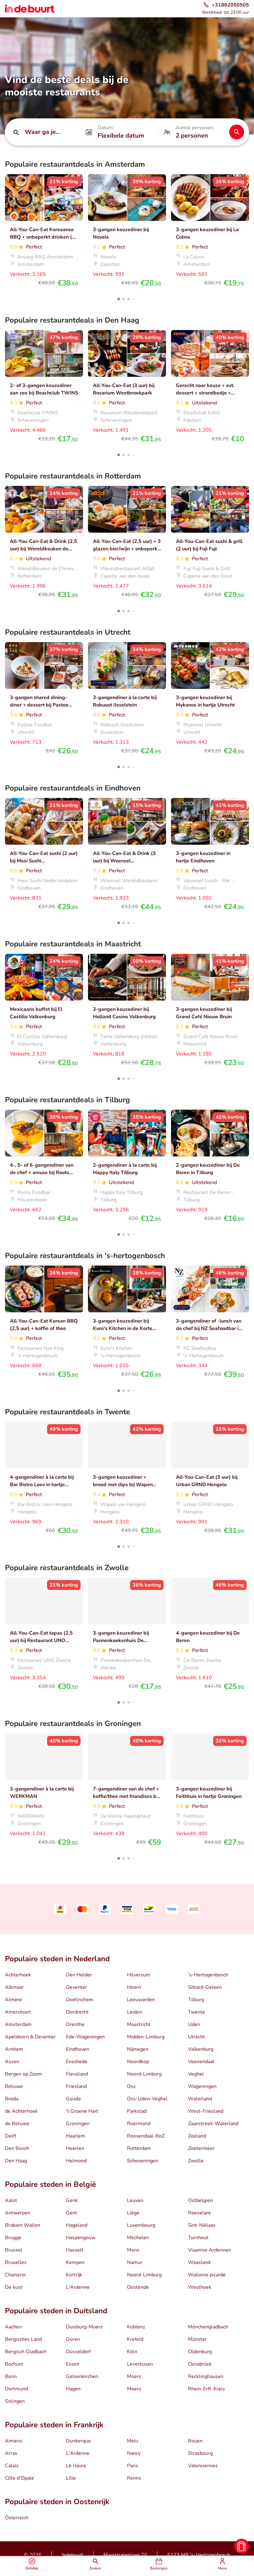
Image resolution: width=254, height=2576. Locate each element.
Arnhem (14, 2049)
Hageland (77, 2225)
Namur (135, 2262)
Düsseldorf (78, 2352)
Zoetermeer (201, 2148)
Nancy (134, 2453)
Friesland (76, 2086)
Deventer (77, 1987)
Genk (72, 2200)
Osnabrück (200, 2364)
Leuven (135, 2200)
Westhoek (200, 2287)
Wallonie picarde (207, 2275)
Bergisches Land (23, 2339)
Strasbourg (200, 2453)
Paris (133, 2466)
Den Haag (16, 2161)
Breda (12, 2099)
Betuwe (14, 2086)
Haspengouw (81, 2238)
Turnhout (198, 2238)
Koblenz (136, 2327)
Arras (11, 2453)
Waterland (200, 2099)
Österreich (17, 2518)
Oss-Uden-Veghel (147, 2099)
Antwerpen (18, 2213)
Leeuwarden (141, 2000)
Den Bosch (17, 2148)
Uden (194, 2024)
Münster (197, 2339)
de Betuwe (17, 2124)
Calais (12, 2466)
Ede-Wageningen (85, 2037)
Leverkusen (140, 2364)
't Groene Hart (82, 2111)
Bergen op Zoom (24, 2074)
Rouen (195, 2441)
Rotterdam (139, 2148)
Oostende (138, 2287)
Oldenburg (200, 2352)
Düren (73, 2339)
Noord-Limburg (144, 2074)
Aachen (13, 2327)
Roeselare (199, 2213)
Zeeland (197, 2136)
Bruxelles (16, 2262)
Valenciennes (203, 2466)
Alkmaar (14, 1987)
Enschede (77, 2062)
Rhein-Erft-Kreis (206, 2389)
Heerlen (75, 2148)
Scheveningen (143, 2161)
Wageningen (202, 2086)
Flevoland (77, 2074)
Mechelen (138, 2238)
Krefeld (135, 2339)
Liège (133, 2213)
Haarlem (76, 2136)
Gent (72, 2213)
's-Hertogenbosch (208, 1975)
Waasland (199, 2262)
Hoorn (134, 1987)
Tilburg (196, 2000)
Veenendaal (201, 2062)
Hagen (73, 2389)
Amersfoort (18, 2012)
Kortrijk (74, 2275)
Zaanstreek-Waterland (213, 2124)
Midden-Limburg (146, 2037)
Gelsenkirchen (82, 2376)
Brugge (13, 2238)
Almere (13, 2000)
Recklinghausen (206, 2376)
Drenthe (75, 2024)
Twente (197, 2012)
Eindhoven (78, 2049)
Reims (134, 2478)
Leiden (135, 2012)
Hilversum (139, 1975)
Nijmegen (138, 2049)
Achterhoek (18, 1975)
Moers (134, 2376)
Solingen (15, 2401)
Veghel (196, 2074)
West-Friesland (206, 2111)
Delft (11, 2136)
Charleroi (15, 2275)
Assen (12, 2062)
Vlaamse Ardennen (210, 2250)
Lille (71, 2478)
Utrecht (197, 2037)
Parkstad (137, 2111)
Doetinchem (80, 2000)
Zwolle (196, 2161)
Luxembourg (141, 2225)
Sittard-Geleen (205, 1987)
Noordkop (138, 2062)
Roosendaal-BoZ (146, 2136)
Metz (133, 2441)
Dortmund (16, 2389)
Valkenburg (201, 2049)
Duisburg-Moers (84, 2327)
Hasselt (75, 2250)
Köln (132, 2352)
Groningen (78, 2124)
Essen (73, 2364)
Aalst (11, 2200)
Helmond (76, 2161)
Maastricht (139, 2024)
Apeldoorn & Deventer (30, 2037)
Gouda (73, 2099)
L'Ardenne (78, 2287)
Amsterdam (18, 2024)
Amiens (14, 2441)
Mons (133, 2250)
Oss (131, 2086)
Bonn (11, 2376)
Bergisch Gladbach (26, 2352)
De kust (14, 2287)
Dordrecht (77, 2012)
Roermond (139, 2124)
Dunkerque (78, 2441)
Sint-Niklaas (202, 2225)
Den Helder (79, 1975)
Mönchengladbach (208, 2327)
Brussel (14, 2250)
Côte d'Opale (20, 2478)
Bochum (14, 2364)
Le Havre (76, 2466)
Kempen (75, 2262)
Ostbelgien (200, 2200)
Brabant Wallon (23, 2225)
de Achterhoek (21, 2111)
